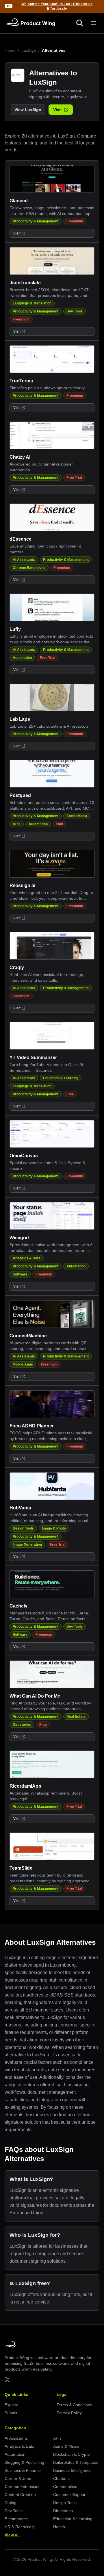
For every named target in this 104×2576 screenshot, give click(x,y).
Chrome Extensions (29, 568)
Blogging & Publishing (24, 2462)
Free (70, 1094)
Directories (22, 1725)
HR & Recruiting (19, 2527)
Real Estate (76, 1717)
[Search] (80, 23)
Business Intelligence (72, 2470)
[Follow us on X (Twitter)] (8, 2379)
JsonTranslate (25, 283)
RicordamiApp (25, 1786)
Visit (57, 110)
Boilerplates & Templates (76, 2462)
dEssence (21, 539)
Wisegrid (19, 1238)
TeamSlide (21, 1868)
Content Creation (20, 2495)
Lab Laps (20, 719)
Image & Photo (54, 1528)
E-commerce (16, 2519)
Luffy (15, 629)
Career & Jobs (18, 2478)
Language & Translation (32, 303)
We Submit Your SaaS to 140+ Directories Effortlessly (57, 6)
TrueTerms (21, 381)
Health (59, 2527)
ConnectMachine (28, 1336)
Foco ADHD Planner (32, 1426)
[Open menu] (94, 23)
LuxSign (29, 50)
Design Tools (23, 1528)
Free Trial (74, 478)
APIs (17, 824)
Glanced (19, 201)
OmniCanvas (24, 1156)
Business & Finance (23, 2470)
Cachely (18, 1606)
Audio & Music (66, 2446)
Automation (22, 658)
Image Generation (27, 1545)
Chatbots (61, 2478)
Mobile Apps (23, 1364)
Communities (65, 2487)
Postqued (20, 795)
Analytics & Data (27, 1258)
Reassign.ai (22, 885)
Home (10, 50)
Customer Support (70, 2495)
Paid (59, 824)
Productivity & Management (36, 221)
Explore (12, 2405)
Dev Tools (75, 311)
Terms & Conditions (74, 2405)
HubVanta (20, 1508)
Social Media (77, 816)
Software (20, 1274)
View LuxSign (28, 110)
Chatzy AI (20, 457)
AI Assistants (24, 560)
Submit (11, 2413)
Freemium (75, 221)
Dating (11, 2503)
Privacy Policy (69, 2413)
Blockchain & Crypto (71, 2454)
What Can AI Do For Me (35, 1696)
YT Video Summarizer (33, 1058)
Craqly (17, 967)
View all (12, 2535)
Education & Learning (61, 1078)
